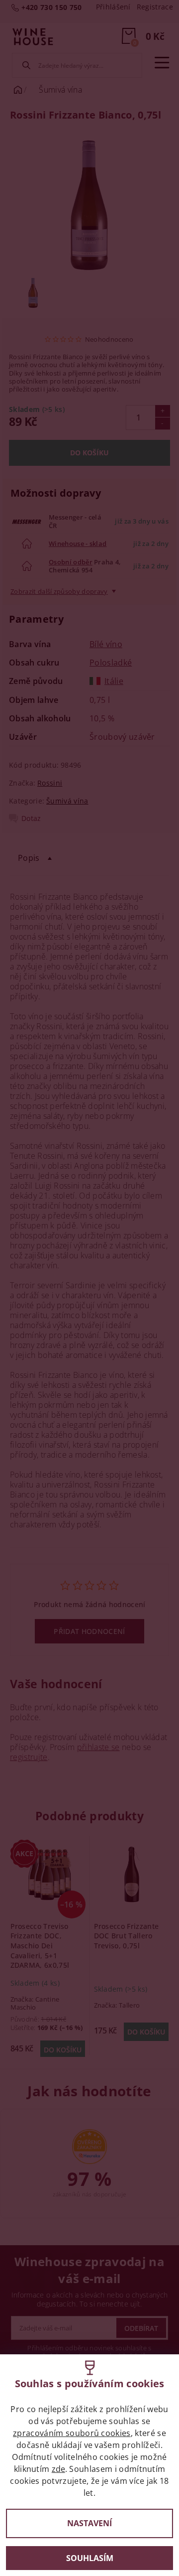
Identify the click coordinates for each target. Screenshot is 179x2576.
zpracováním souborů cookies (72, 2433)
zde (58, 2469)
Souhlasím (90, 2558)
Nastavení (89, 2523)
